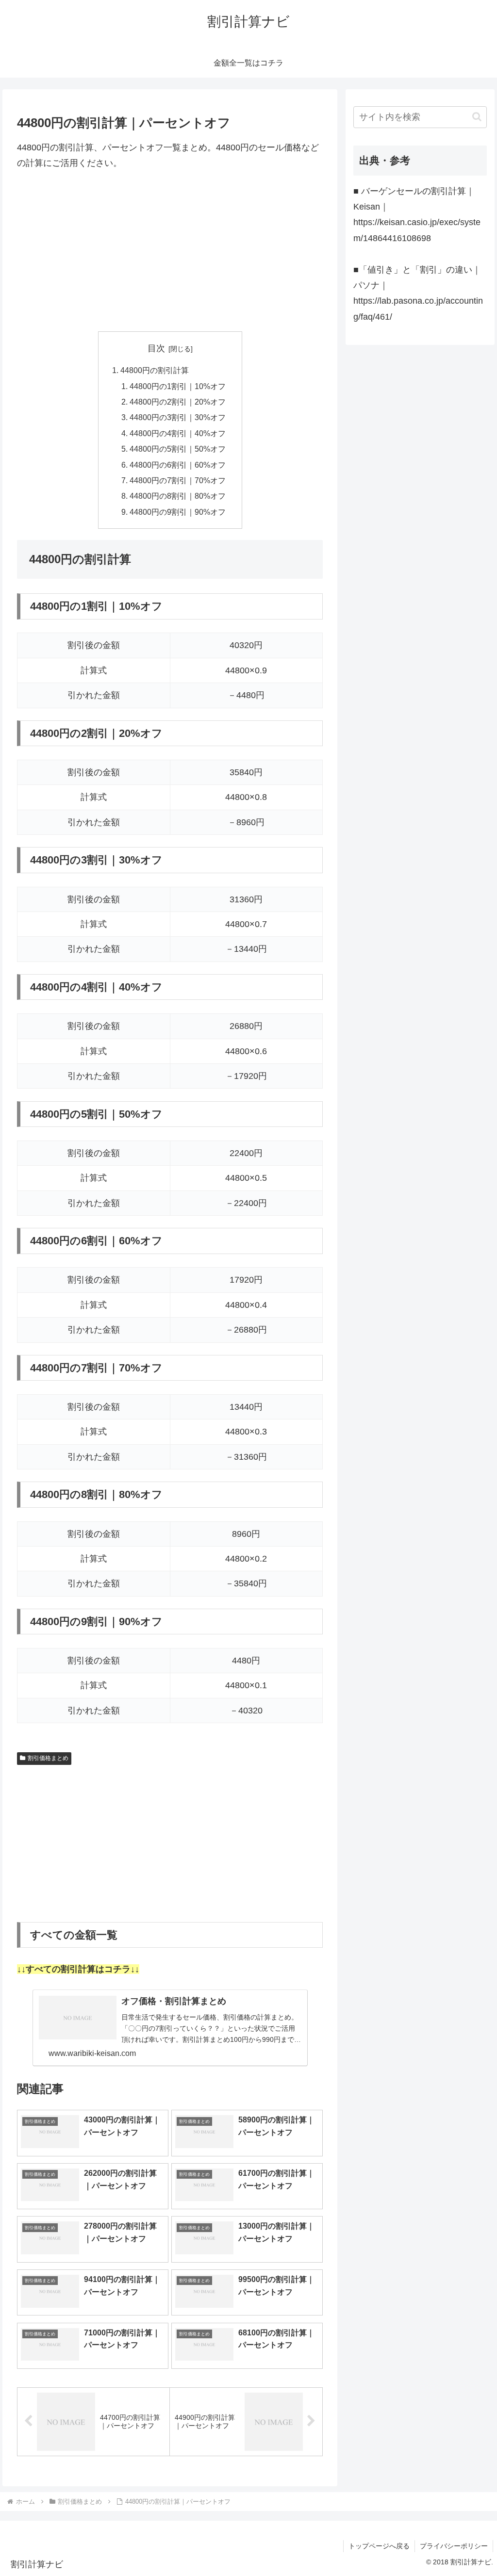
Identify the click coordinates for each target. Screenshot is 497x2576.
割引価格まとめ (48, 1758)
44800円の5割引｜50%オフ (178, 449)
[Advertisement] (170, 251)
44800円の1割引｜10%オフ (178, 386)
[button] (477, 117)
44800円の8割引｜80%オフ (178, 496)
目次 (156, 348)
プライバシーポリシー (454, 2546)
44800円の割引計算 (155, 370)
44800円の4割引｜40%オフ (178, 433)
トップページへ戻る (379, 2546)
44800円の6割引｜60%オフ (178, 465)
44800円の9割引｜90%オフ (178, 512)
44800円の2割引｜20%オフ (178, 402)
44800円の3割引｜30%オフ (178, 417)
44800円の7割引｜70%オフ (178, 480)
